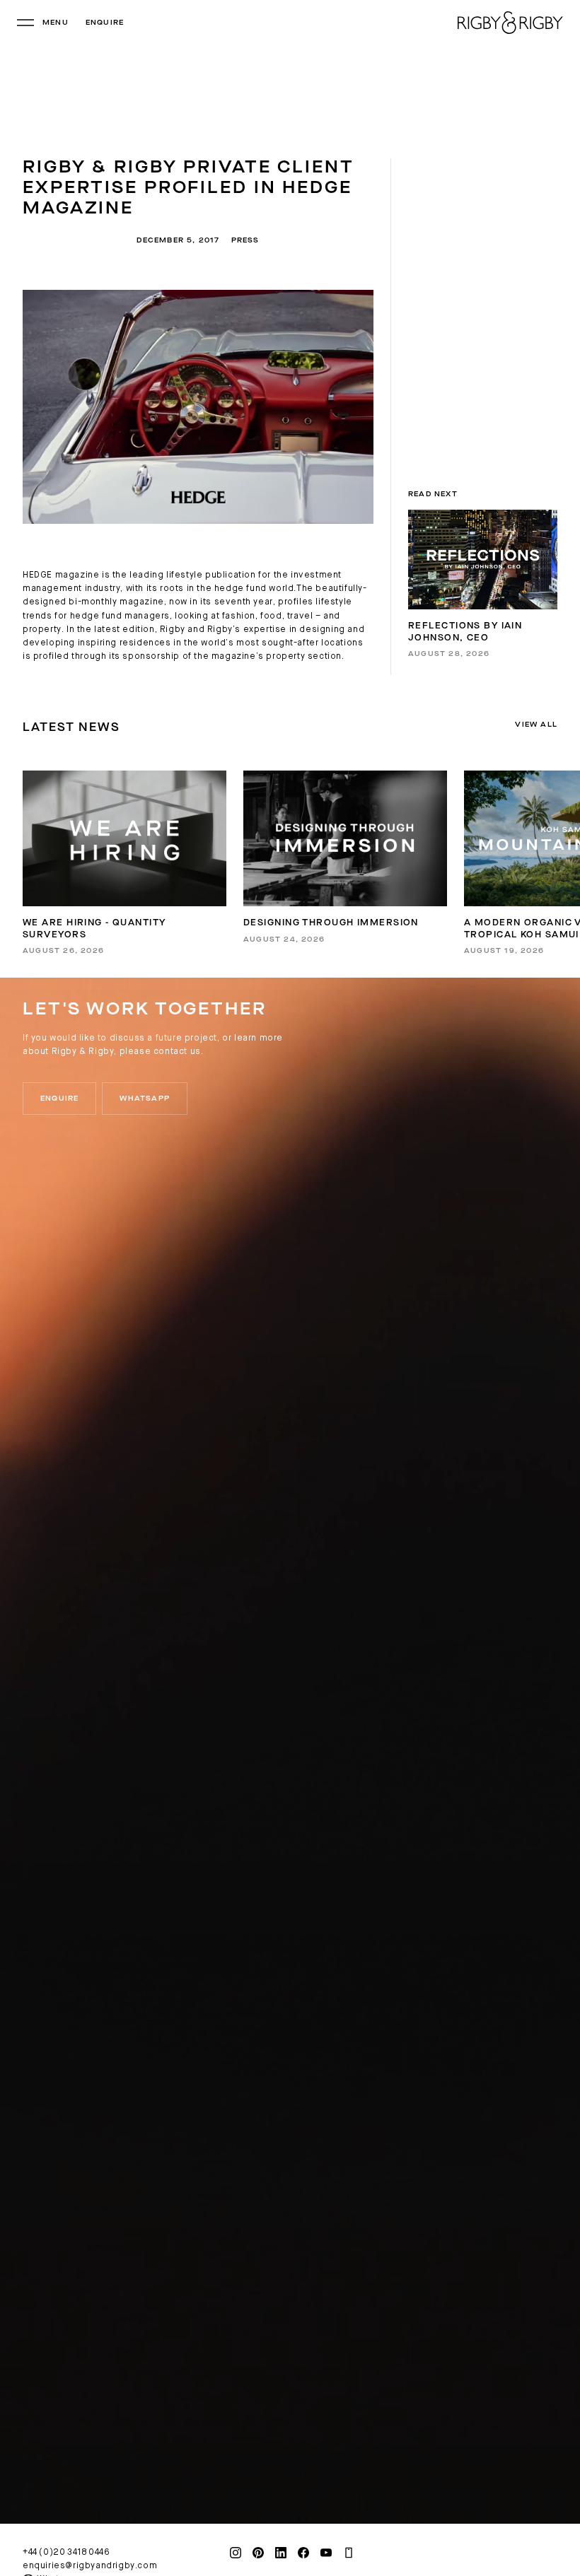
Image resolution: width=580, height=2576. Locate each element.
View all (536, 725)
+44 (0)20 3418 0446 (66, 2553)
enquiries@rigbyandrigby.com (90, 2566)
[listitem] (124, 863)
